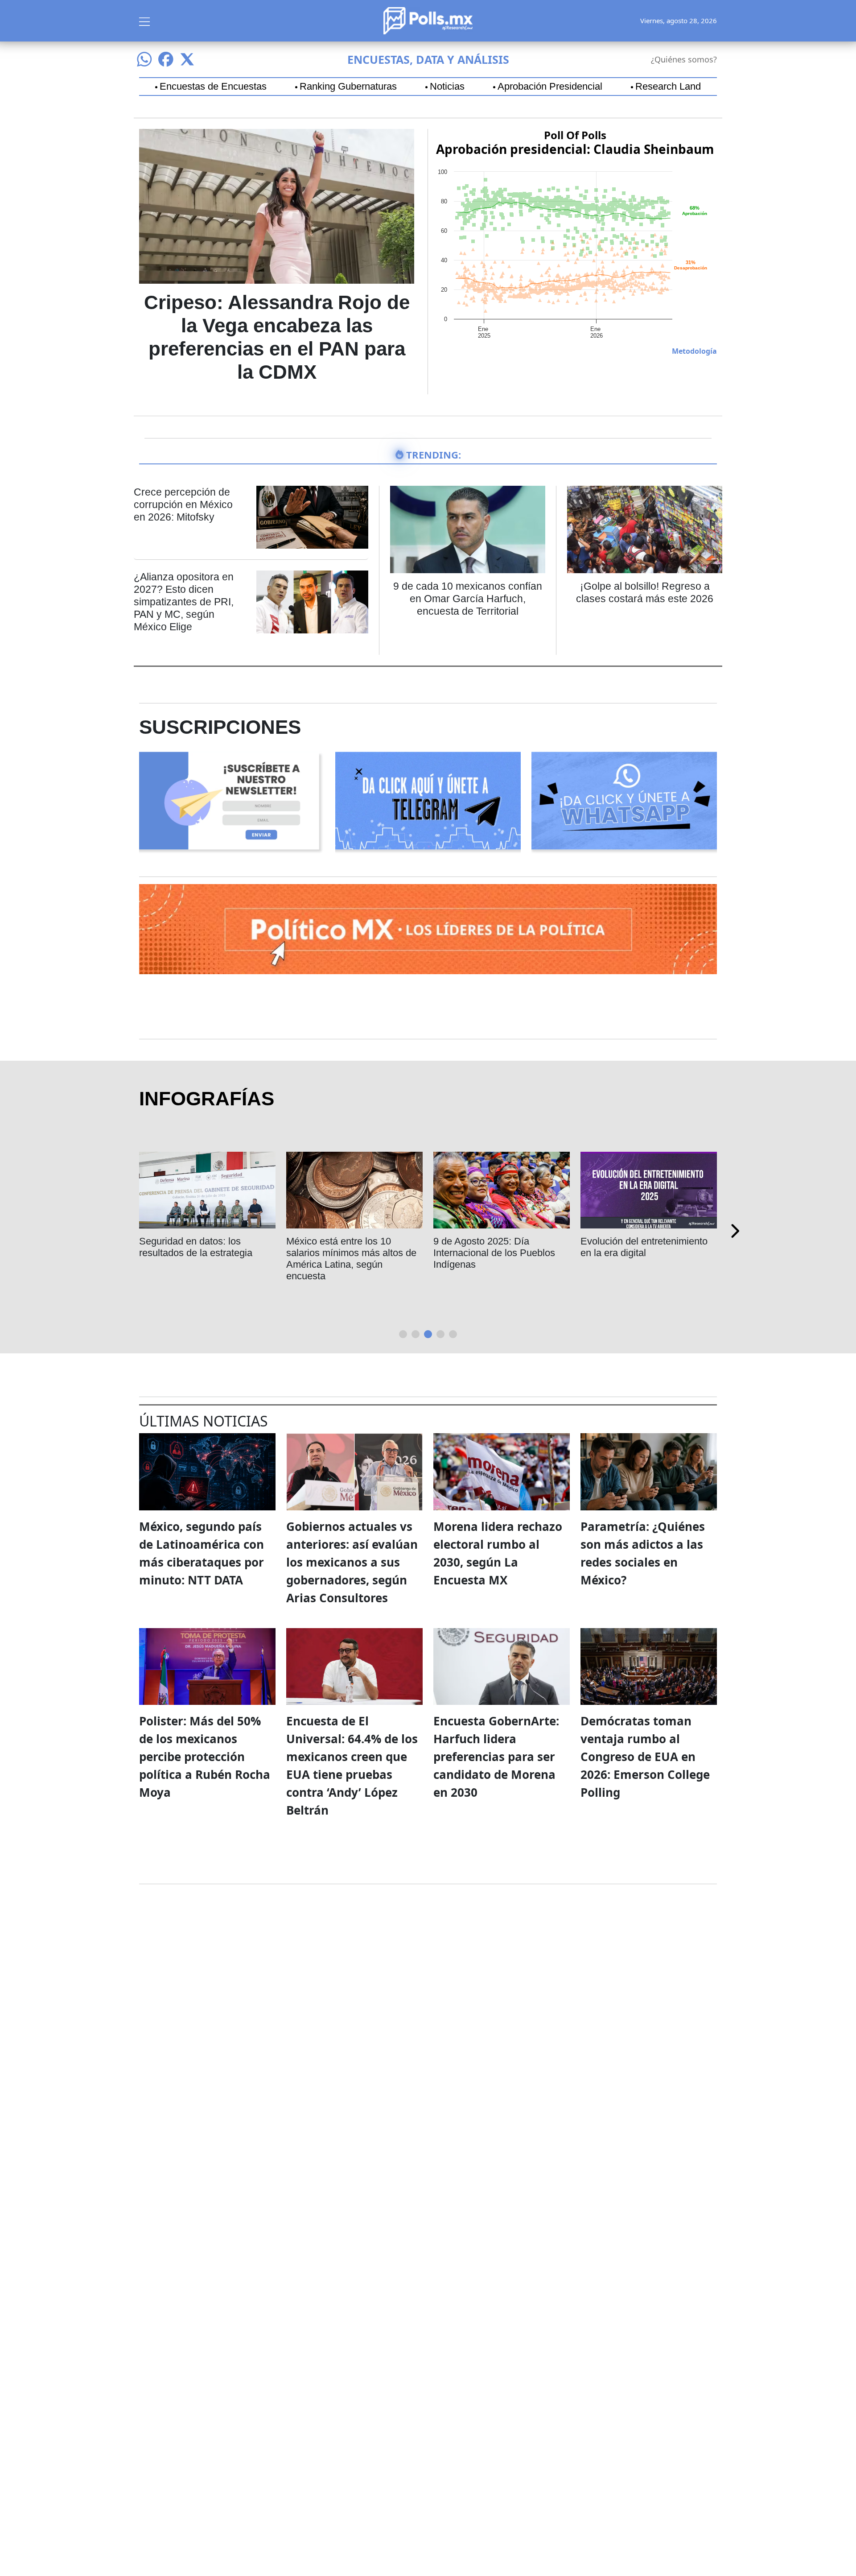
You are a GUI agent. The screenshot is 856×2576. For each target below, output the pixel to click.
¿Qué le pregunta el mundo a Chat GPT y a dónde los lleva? (499, 1247)
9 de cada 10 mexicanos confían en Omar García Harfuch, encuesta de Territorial (468, 599)
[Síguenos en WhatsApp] (144, 59)
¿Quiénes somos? (684, 59)
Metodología (694, 351)
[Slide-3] (440, 1334)
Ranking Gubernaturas (348, 87)
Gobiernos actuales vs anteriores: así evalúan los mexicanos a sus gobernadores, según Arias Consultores (352, 1562)
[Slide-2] (428, 1334)
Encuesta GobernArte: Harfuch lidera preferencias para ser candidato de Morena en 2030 (496, 1757)
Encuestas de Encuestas (213, 87)
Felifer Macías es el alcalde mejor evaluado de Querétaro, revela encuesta (350, 1253)
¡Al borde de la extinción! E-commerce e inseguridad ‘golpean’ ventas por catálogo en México (643, 1259)
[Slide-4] (453, 1334)
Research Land (668, 87)
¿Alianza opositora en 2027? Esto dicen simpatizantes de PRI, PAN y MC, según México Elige (184, 602)
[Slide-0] (403, 1334)
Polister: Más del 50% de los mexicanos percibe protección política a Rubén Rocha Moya (205, 1757)
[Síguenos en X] (187, 59)
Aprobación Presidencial (550, 87)
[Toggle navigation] (144, 21)
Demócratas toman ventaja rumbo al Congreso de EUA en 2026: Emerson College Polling (645, 1757)
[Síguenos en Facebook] (166, 59)
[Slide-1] (416, 1334)
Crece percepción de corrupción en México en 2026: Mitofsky (183, 504)
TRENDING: (434, 455)
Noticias (447, 87)
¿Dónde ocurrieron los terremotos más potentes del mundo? (200, 1253)
